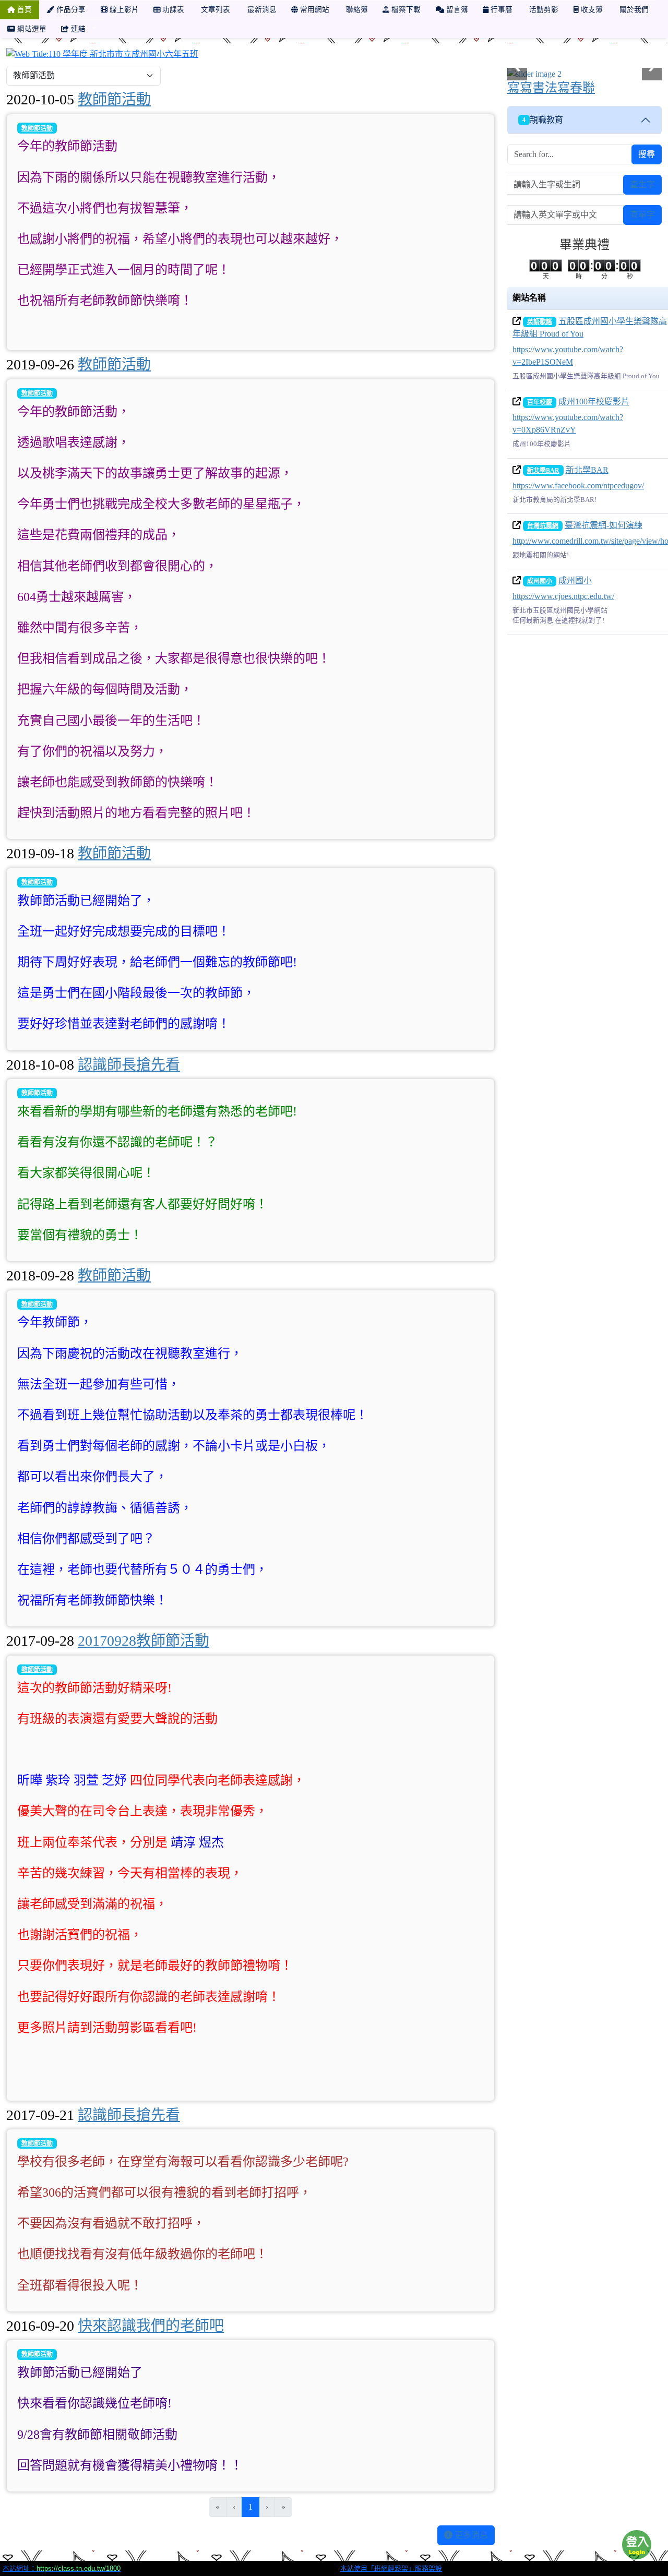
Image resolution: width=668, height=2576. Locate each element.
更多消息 (470, 2535)
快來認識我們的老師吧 (151, 2326)
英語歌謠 (540, 322)
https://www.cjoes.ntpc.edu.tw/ (563, 596)
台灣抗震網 (543, 526)
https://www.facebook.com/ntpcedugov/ (578, 486)
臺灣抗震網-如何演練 (604, 525)
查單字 (642, 215)
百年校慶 (540, 402)
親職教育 (543, 120)
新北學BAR (543, 471)
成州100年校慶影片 (594, 402)
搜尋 (647, 154)
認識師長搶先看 (129, 1065)
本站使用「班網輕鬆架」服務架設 (391, 2568)
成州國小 (540, 581)
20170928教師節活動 (144, 1641)
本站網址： (62, 2568)
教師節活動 (114, 99)
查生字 (642, 184)
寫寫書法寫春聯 (551, 88)
